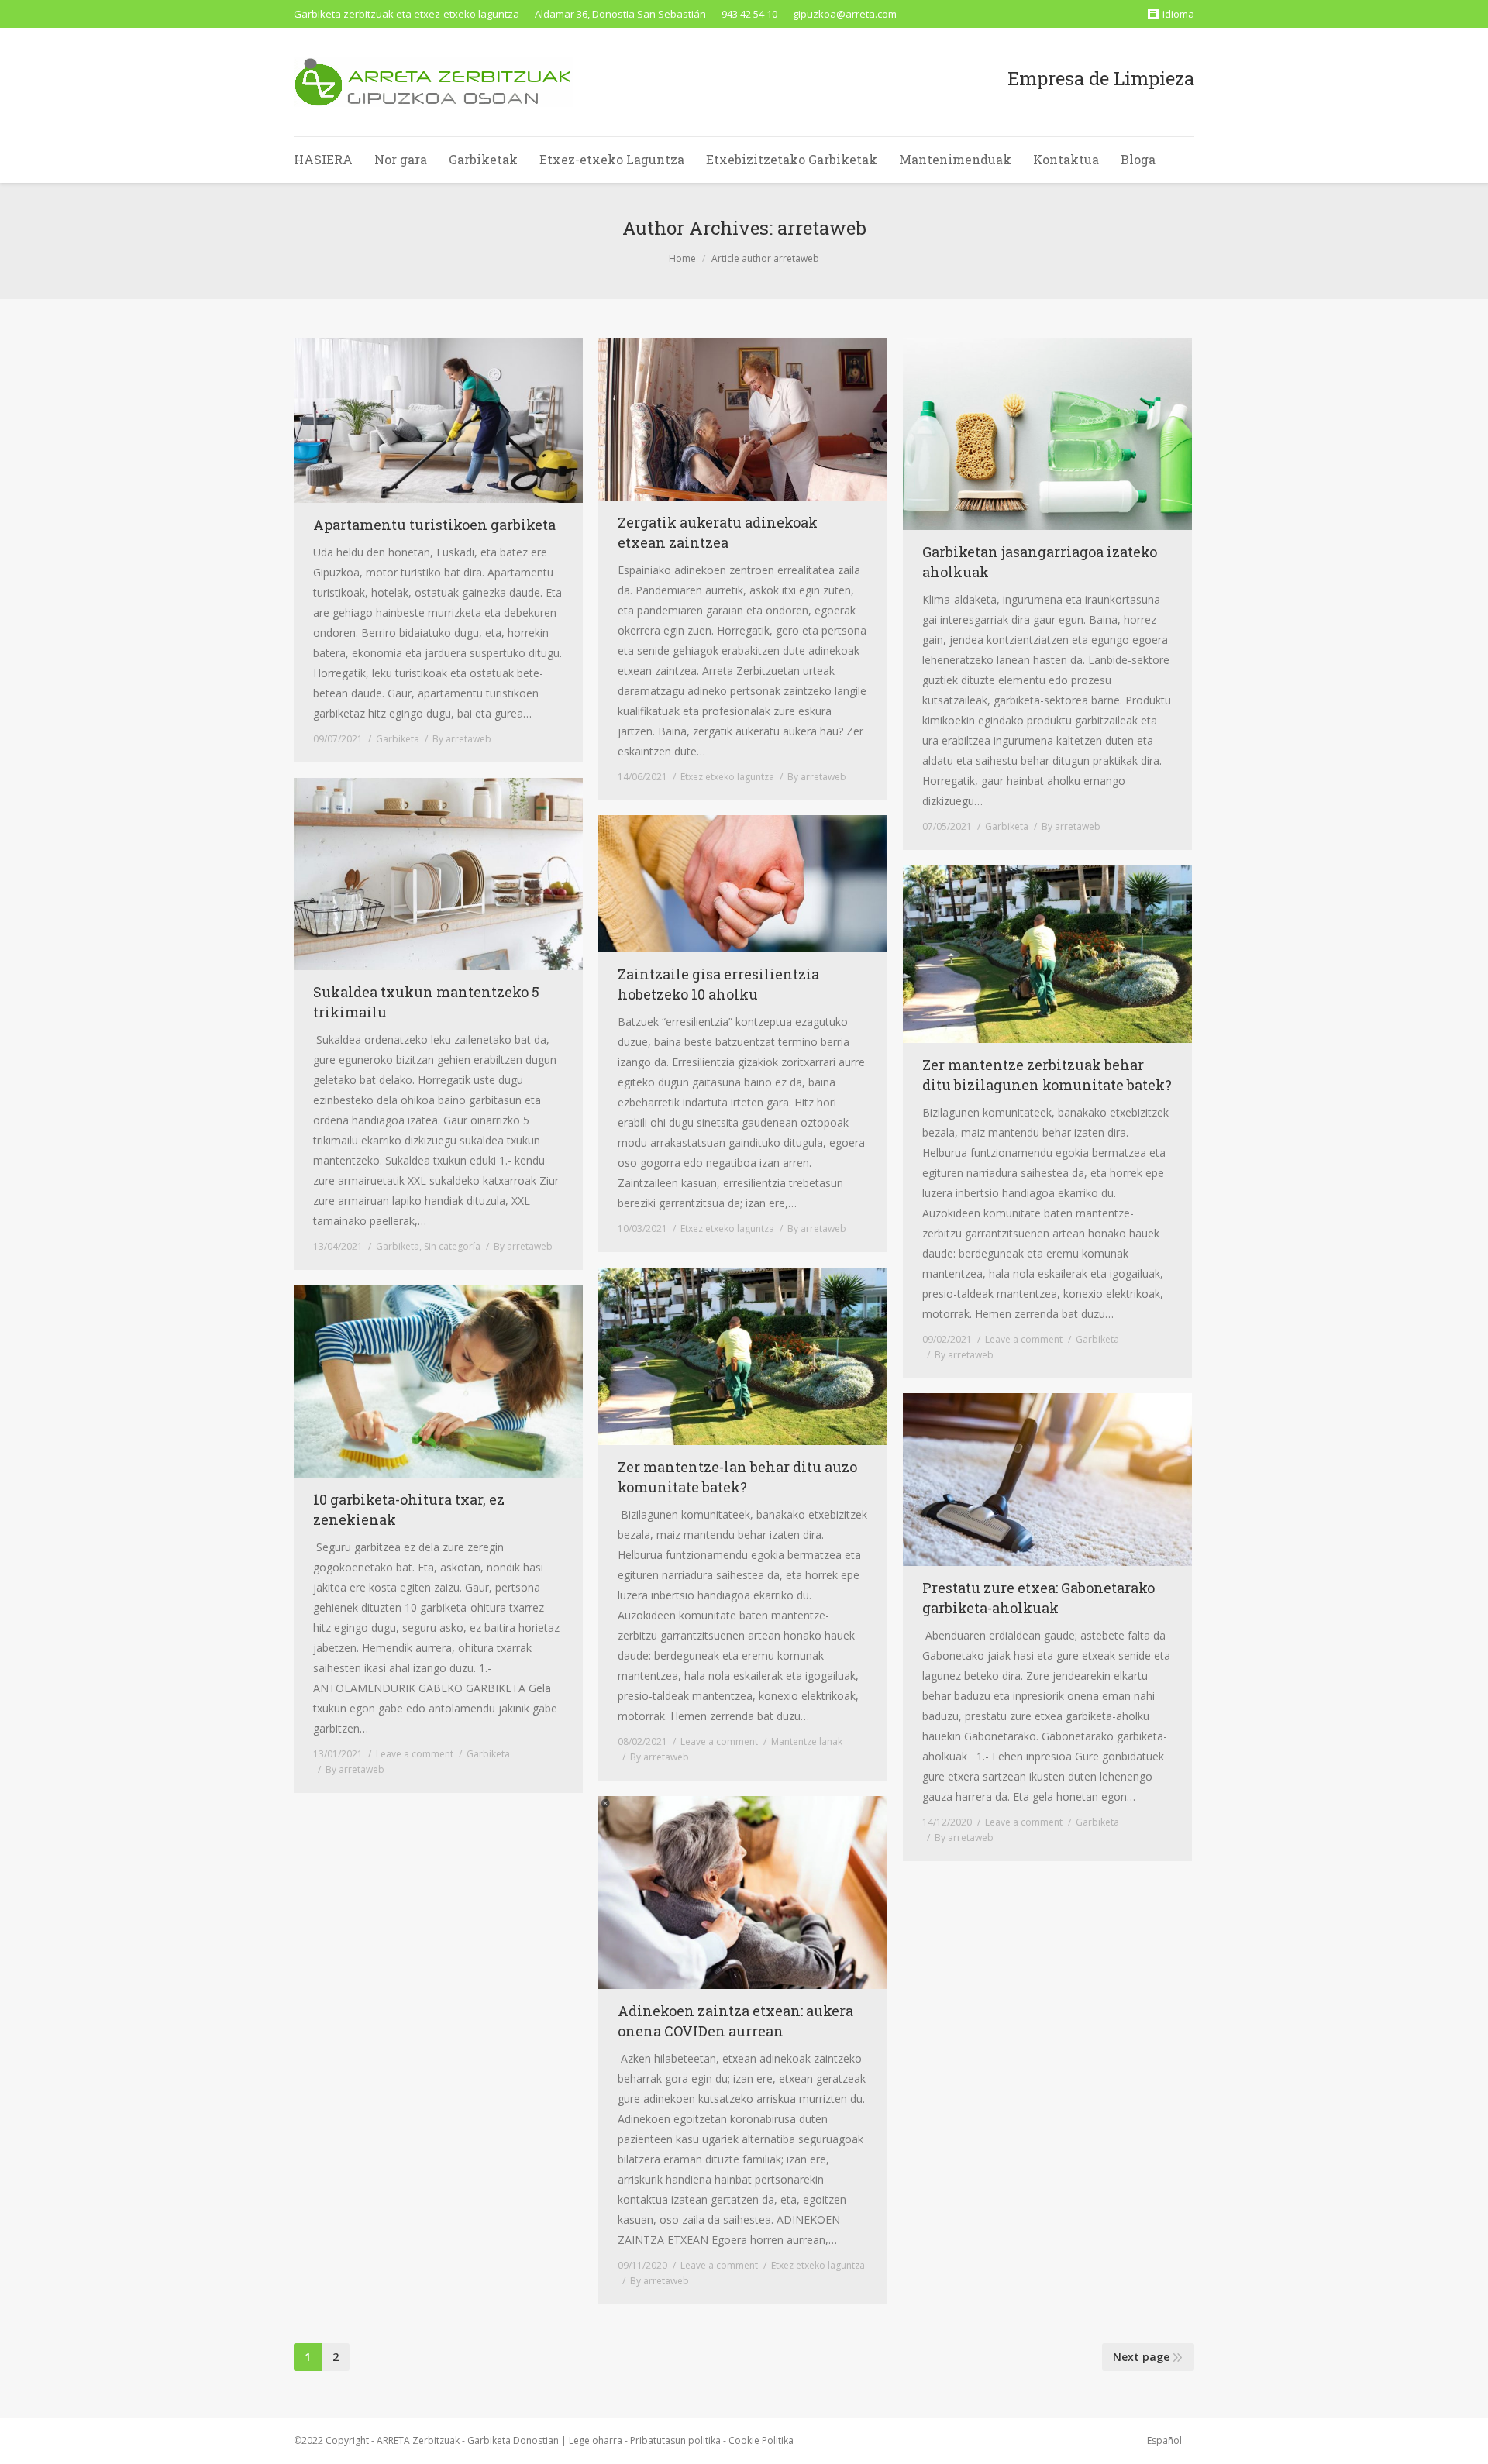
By (462, 739)
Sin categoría (452, 1246)
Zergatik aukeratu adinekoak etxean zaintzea (718, 532)
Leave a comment (1024, 1339)
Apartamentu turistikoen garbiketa (434, 525)
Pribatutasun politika (675, 2440)
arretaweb (822, 228)
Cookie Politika (761, 2440)
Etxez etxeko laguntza (727, 777)
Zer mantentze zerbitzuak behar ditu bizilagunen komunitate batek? (1047, 1075)
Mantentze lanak (807, 1741)
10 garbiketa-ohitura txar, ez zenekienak (409, 1509)
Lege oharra (596, 2440)
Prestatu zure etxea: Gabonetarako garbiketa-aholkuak (1038, 1598)
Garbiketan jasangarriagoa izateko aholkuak (1040, 562)
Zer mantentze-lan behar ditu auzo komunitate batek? (737, 1477)
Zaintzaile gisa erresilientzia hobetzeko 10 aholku (718, 984)
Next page (1141, 2357)
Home (682, 258)
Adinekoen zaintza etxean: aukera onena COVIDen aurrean (735, 2021)
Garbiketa (398, 739)
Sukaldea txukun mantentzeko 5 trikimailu (426, 1002)
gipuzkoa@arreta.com (845, 14)
